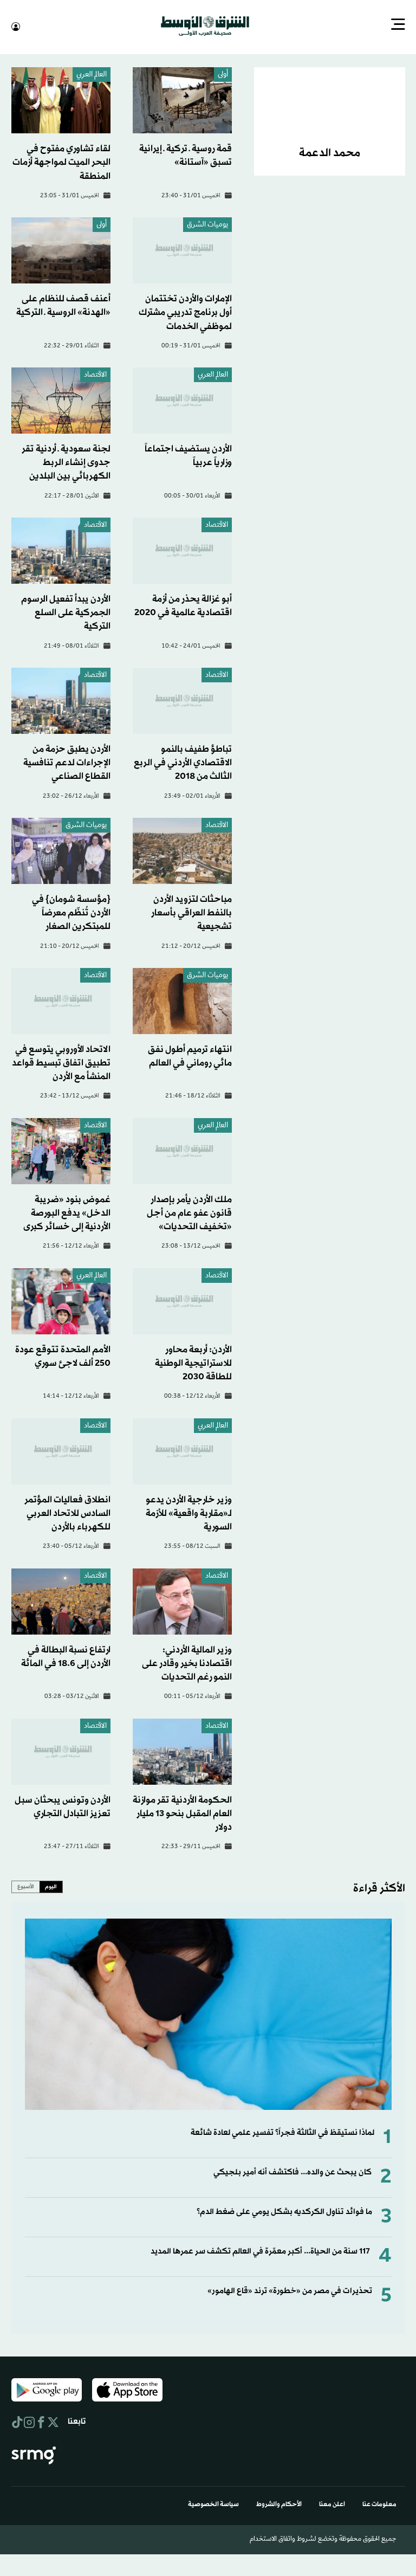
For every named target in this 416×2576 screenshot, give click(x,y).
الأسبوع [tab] (26, 1886)
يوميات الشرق (207, 224)
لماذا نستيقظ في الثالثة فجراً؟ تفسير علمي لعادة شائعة (282, 2132)
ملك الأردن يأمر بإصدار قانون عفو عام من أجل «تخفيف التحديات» (189, 1212)
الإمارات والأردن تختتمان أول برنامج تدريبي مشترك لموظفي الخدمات (185, 311)
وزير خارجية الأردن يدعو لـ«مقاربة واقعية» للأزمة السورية (189, 1512)
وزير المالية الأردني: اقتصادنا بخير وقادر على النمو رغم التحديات (187, 1663)
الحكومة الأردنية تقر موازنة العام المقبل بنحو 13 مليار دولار (182, 1813)
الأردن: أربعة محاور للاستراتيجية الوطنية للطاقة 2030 (193, 1362)
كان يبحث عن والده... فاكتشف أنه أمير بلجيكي (292, 2171)
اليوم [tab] (51, 1886)
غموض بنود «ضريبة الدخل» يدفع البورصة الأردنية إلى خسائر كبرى (67, 1212)
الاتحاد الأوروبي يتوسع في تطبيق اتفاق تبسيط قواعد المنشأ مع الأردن (61, 1062)
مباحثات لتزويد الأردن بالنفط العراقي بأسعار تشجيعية (191, 912)
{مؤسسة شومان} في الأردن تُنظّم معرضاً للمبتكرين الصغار (71, 912)
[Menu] (398, 25)
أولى (223, 74)
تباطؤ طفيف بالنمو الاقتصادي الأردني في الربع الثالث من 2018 (183, 762)
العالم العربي (92, 74)
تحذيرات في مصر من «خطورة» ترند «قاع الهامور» (290, 2290)
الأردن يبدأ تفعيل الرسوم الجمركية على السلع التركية (66, 612)
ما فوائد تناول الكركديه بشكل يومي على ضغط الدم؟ (284, 2211)
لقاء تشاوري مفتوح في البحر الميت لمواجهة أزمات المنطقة (61, 161)
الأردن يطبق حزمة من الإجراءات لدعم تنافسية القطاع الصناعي (67, 762)
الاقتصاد (95, 374)
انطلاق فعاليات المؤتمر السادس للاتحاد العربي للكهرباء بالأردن (67, 1512)
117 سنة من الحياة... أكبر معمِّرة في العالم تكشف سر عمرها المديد (260, 2251)
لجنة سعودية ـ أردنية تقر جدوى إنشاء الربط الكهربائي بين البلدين (66, 461)
